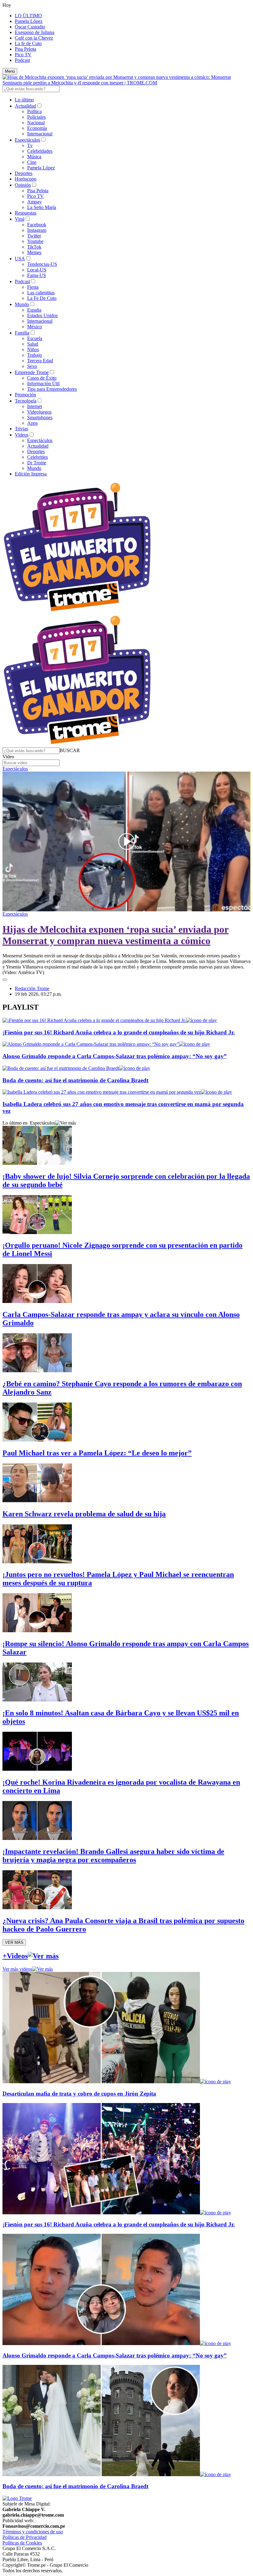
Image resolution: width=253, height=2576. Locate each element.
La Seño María (42, 207)
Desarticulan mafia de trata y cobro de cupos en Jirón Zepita (79, 2094)
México (35, 327)
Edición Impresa (31, 474)
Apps (32, 423)
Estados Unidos (42, 315)
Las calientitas (41, 293)
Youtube (35, 241)
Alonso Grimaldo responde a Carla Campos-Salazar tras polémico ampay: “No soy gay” (115, 1056)
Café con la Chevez (34, 38)
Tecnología (26, 401)
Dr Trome (37, 463)
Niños (33, 349)
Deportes (24, 173)
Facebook (37, 225)
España (34, 310)
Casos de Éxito (42, 378)
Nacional (36, 123)
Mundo (22, 304)
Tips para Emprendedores (52, 389)
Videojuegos (39, 412)
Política (34, 111)
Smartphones (40, 417)
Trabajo (35, 355)
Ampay (34, 202)
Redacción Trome (32, 988)
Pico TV (23, 55)
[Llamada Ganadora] (77, 612)
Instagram (37, 230)
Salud (33, 344)
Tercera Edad (40, 361)
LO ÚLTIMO (28, 16)
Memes (34, 252)
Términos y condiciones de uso (33, 2532)
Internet (35, 406)
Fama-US (37, 275)
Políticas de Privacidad (25, 2537)
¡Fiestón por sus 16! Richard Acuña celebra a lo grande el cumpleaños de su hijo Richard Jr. (119, 1032)
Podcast (22, 60)
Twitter (34, 236)
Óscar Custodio (30, 27)
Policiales (36, 117)
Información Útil (43, 383)
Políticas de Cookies (22, 2543)
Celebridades (40, 151)
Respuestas (26, 213)
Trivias (21, 429)
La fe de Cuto (28, 43)
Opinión (23, 185)
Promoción (25, 395)
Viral (20, 219)
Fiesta (33, 287)
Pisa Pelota (25, 49)
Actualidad (25, 106)
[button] (70, 750)
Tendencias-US (42, 264)
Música (34, 157)
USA (20, 259)
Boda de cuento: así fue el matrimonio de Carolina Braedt (75, 1080)
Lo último (24, 100)
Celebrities (37, 457)
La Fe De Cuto (42, 298)
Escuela (35, 338)
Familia (22, 333)
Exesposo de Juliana (35, 32)
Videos (22, 435)
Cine (32, 162)
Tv (30, 145)
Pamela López (29, 21)
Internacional (40, 134)
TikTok (34, 247)
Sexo (32, 366)
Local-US (37, 270)
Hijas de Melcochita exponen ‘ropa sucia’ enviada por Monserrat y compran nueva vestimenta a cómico (116, 935)
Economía (37, 128)
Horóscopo (26, 179)
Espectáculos (27, 140)
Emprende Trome (32, 372)
